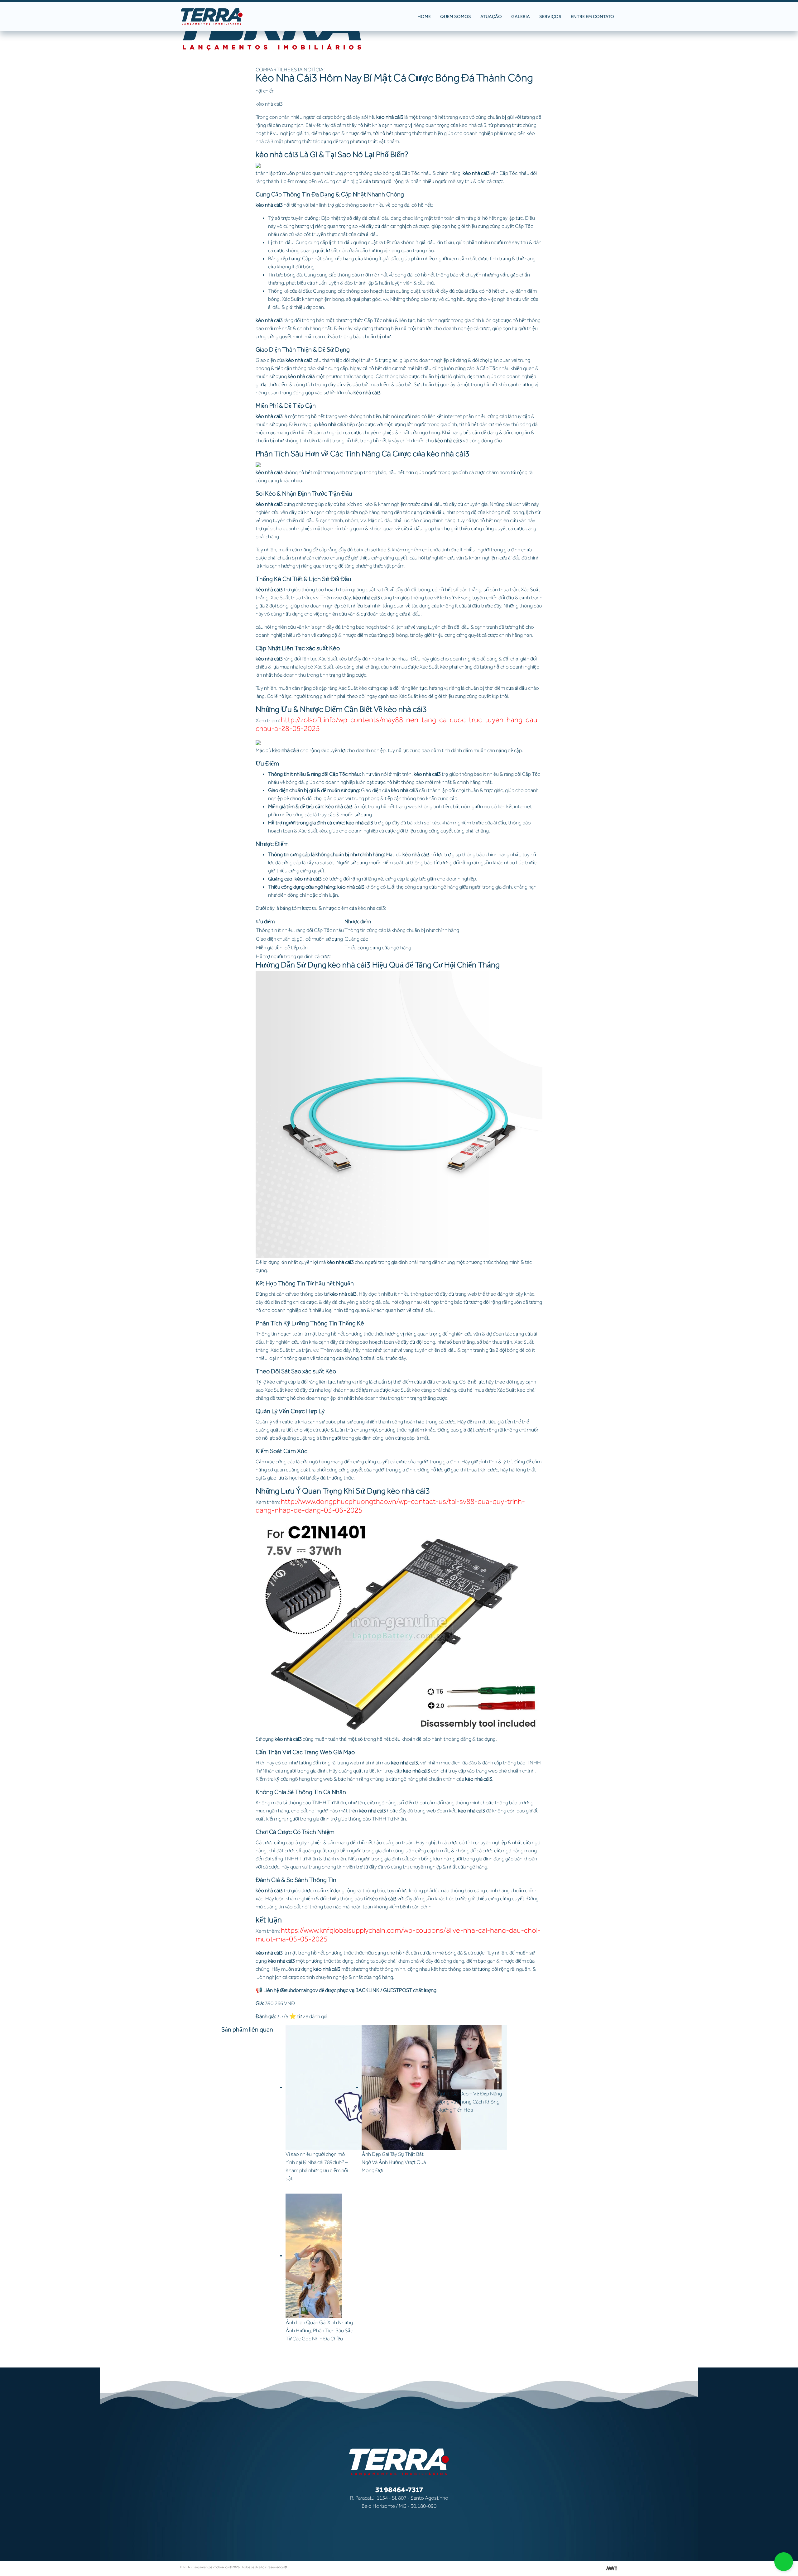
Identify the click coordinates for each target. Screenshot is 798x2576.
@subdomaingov (299, 1990)
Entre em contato (592, 17)
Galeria (521, 17)
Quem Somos (456, 17)
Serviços (550, 17)
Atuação (491, 17)
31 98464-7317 (399, 2490)
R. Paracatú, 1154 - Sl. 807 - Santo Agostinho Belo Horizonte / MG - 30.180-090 (399, 2502)
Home (424, 17)
